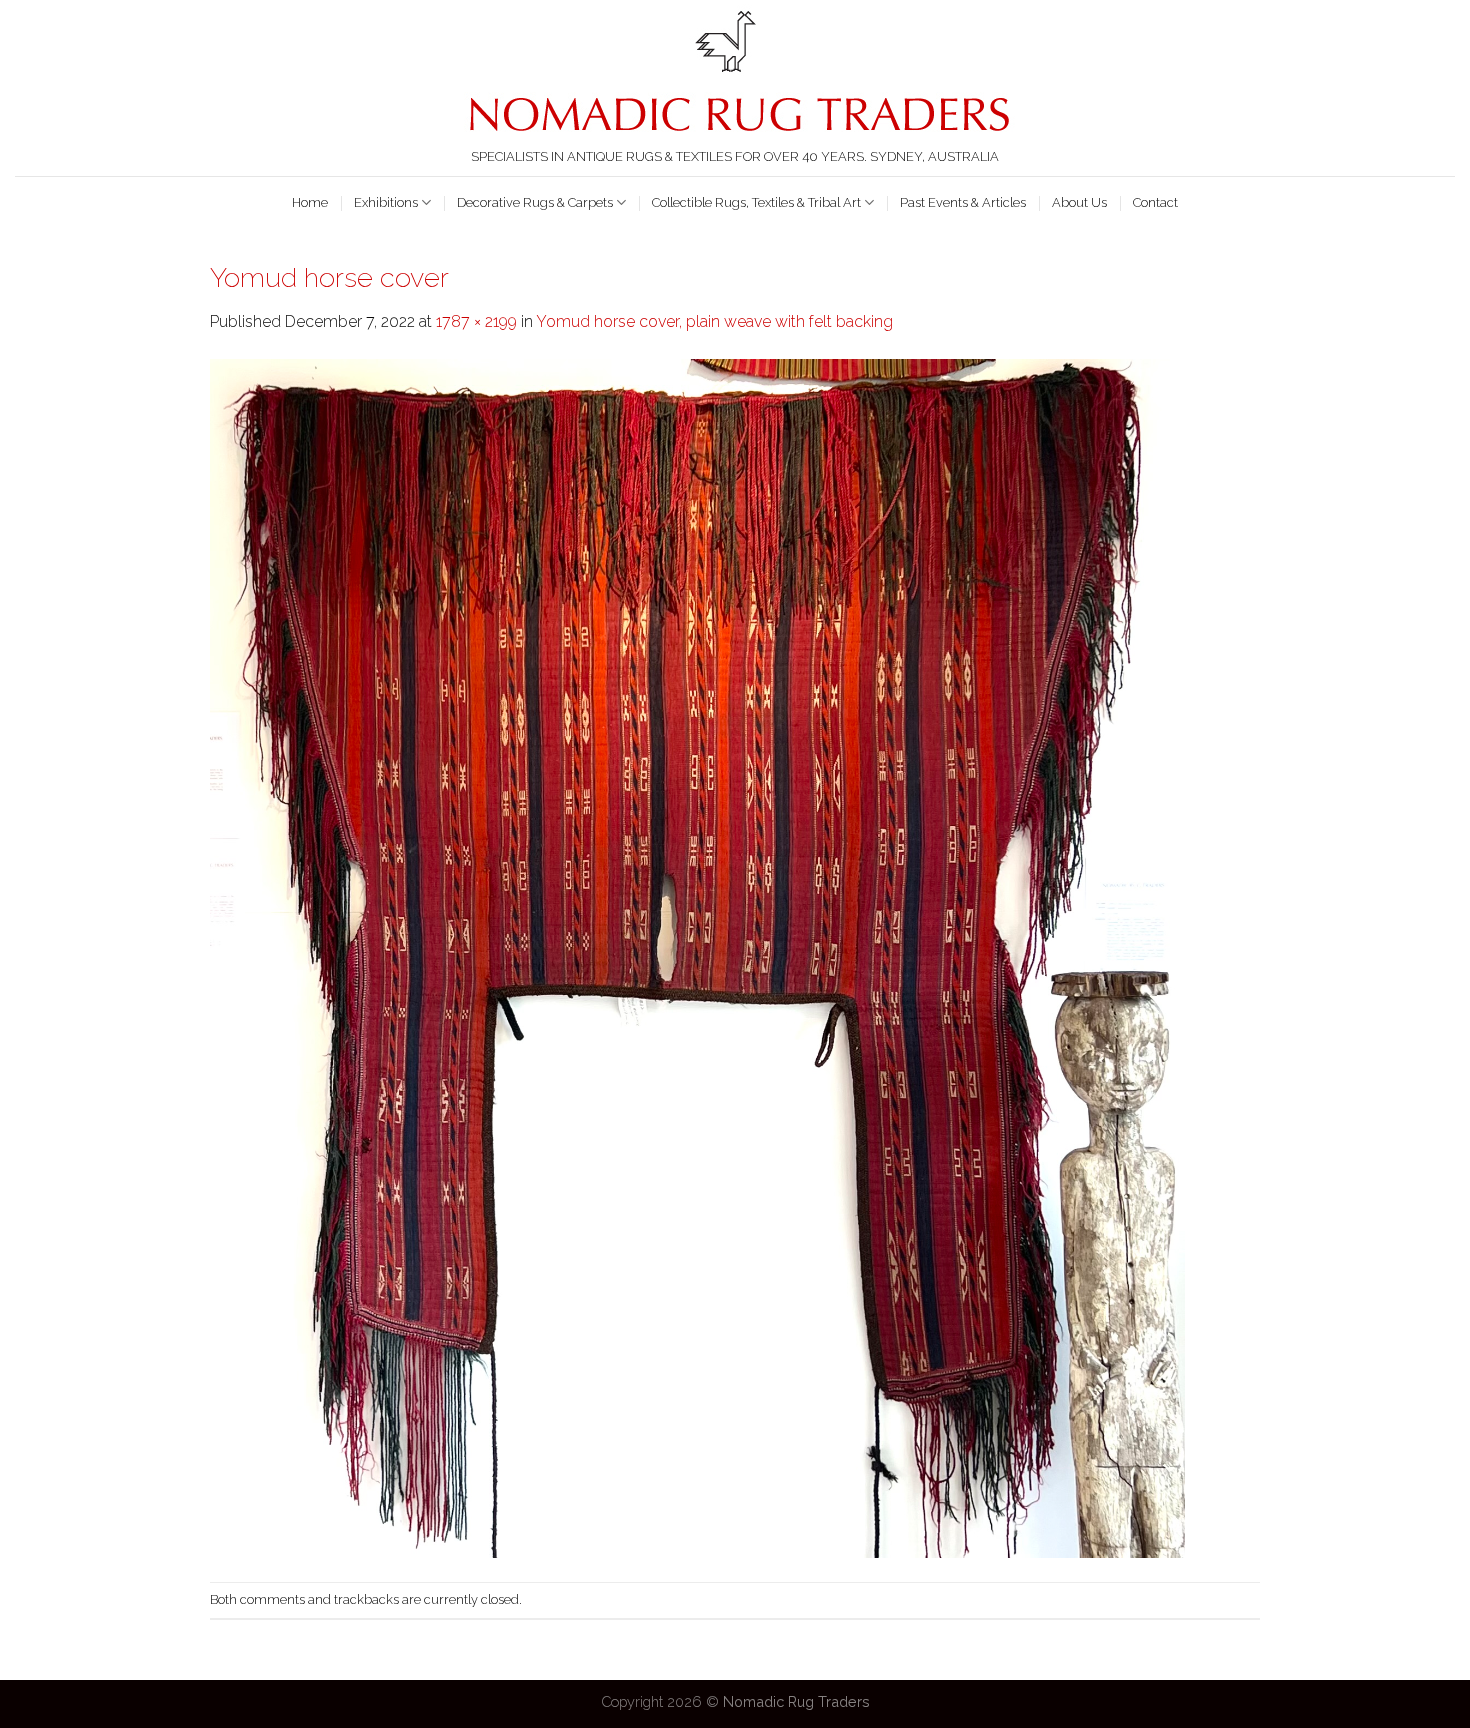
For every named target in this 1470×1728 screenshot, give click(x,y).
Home (310, 202)
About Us (1079, 202)
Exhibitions (386, 202)
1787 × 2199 (476, 321)
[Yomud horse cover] (697, 957)
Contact (1155, 202)
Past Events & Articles (963, 202)
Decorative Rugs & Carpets (535, 202)
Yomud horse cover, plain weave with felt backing (714, 321)
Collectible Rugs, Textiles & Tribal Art (756, 202)
